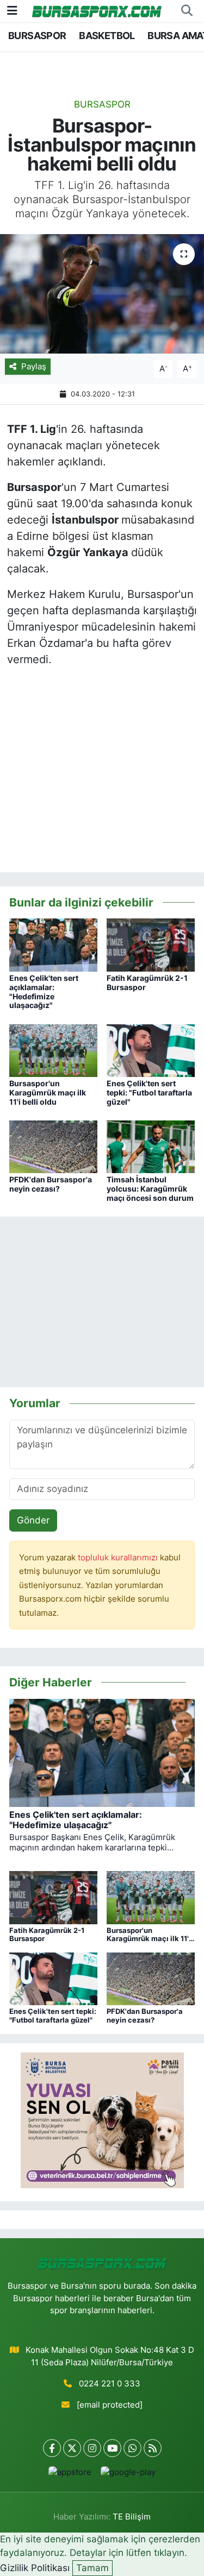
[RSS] (153, 2448)
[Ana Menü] (12, 10)
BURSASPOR (37, 36)
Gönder (33, 1520)
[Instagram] (92, 2448)
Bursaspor (102, 104)
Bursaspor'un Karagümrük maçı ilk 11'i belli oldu (48, 1092)
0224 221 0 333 (110, 2384)
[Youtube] (112, 2448)
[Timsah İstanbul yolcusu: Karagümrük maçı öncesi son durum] (151, 1146)
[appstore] (70, 2475)
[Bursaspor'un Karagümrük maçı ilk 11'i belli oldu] (53, 1050)
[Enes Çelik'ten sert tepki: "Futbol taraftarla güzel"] (151, 1050)
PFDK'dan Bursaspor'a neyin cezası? (51, 1184)
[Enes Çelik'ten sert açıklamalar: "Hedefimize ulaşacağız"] (53, 944)
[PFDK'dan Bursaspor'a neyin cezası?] (53, 1146)
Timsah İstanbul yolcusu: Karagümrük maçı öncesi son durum (150, 1189)
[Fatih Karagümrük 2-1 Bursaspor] (151, 944)
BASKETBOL (107, 36)
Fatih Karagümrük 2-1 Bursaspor (147, 982)
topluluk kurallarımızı (119, 1558)
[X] (72, 2448)
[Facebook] (52, 2448)
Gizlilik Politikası (35, 2568)
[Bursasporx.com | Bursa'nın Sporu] (97, 11)
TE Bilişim (132, 2517)
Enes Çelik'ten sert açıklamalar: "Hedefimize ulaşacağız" (44, 991)
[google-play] (128, 2475)
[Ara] (187, 11)
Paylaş (34, 367)
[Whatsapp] (132, 2448)
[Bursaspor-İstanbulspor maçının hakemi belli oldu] (102, 294)
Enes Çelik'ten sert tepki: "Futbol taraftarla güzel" (149, 1092)
